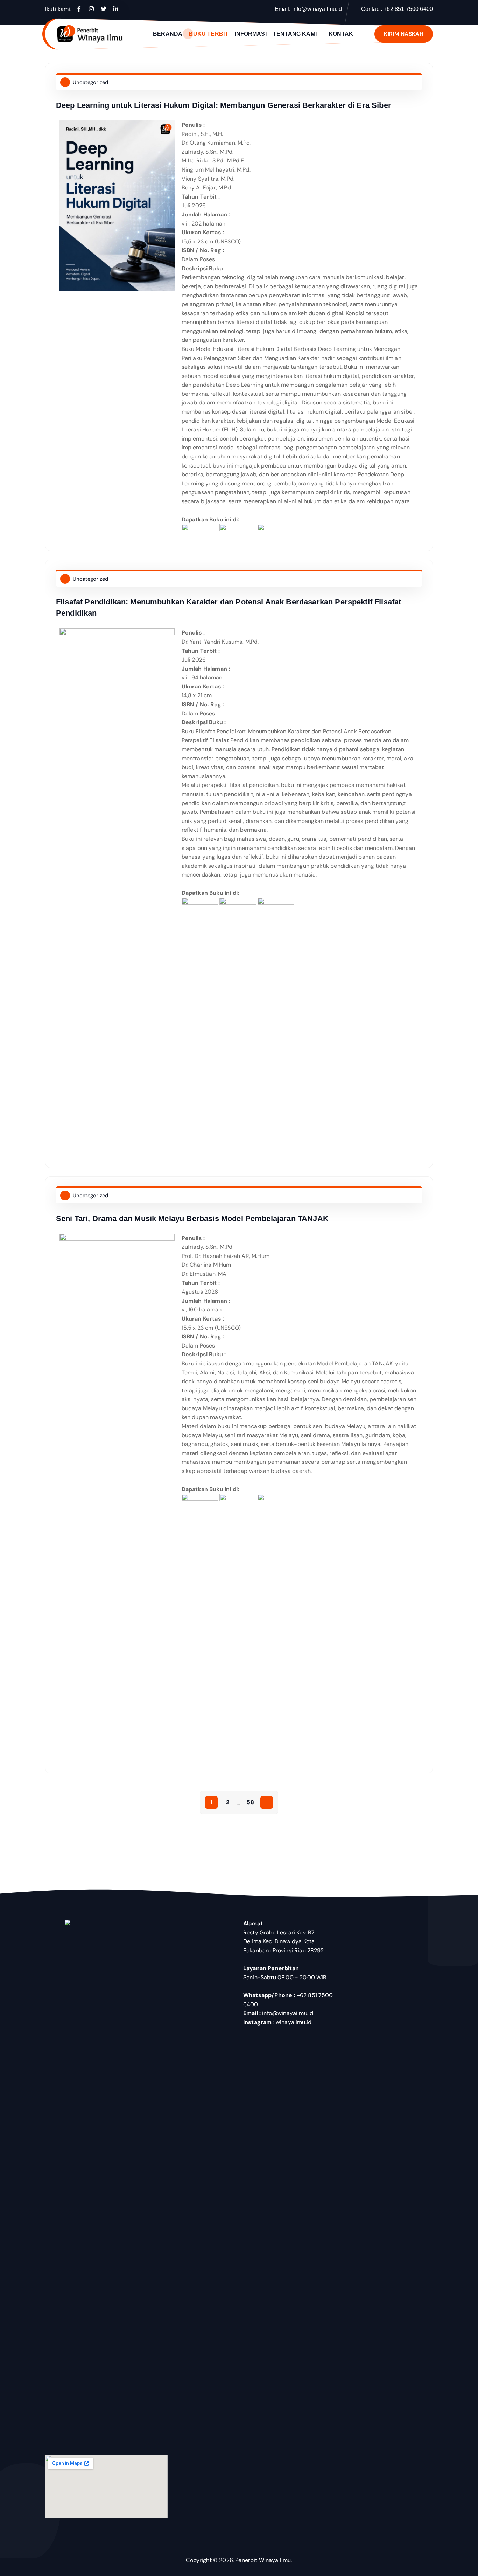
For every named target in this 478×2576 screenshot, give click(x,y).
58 (250, 1802)
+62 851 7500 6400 (408, 9)
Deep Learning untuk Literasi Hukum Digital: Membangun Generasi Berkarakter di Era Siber (224, 105)
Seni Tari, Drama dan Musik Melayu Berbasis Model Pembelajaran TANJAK (192, 1218)
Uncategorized (90, 82)
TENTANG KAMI (295, 34)
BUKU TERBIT (208, 34)
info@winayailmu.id (317, 9)
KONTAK (341, 34)
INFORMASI (250, 34)
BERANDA (168, 34)
